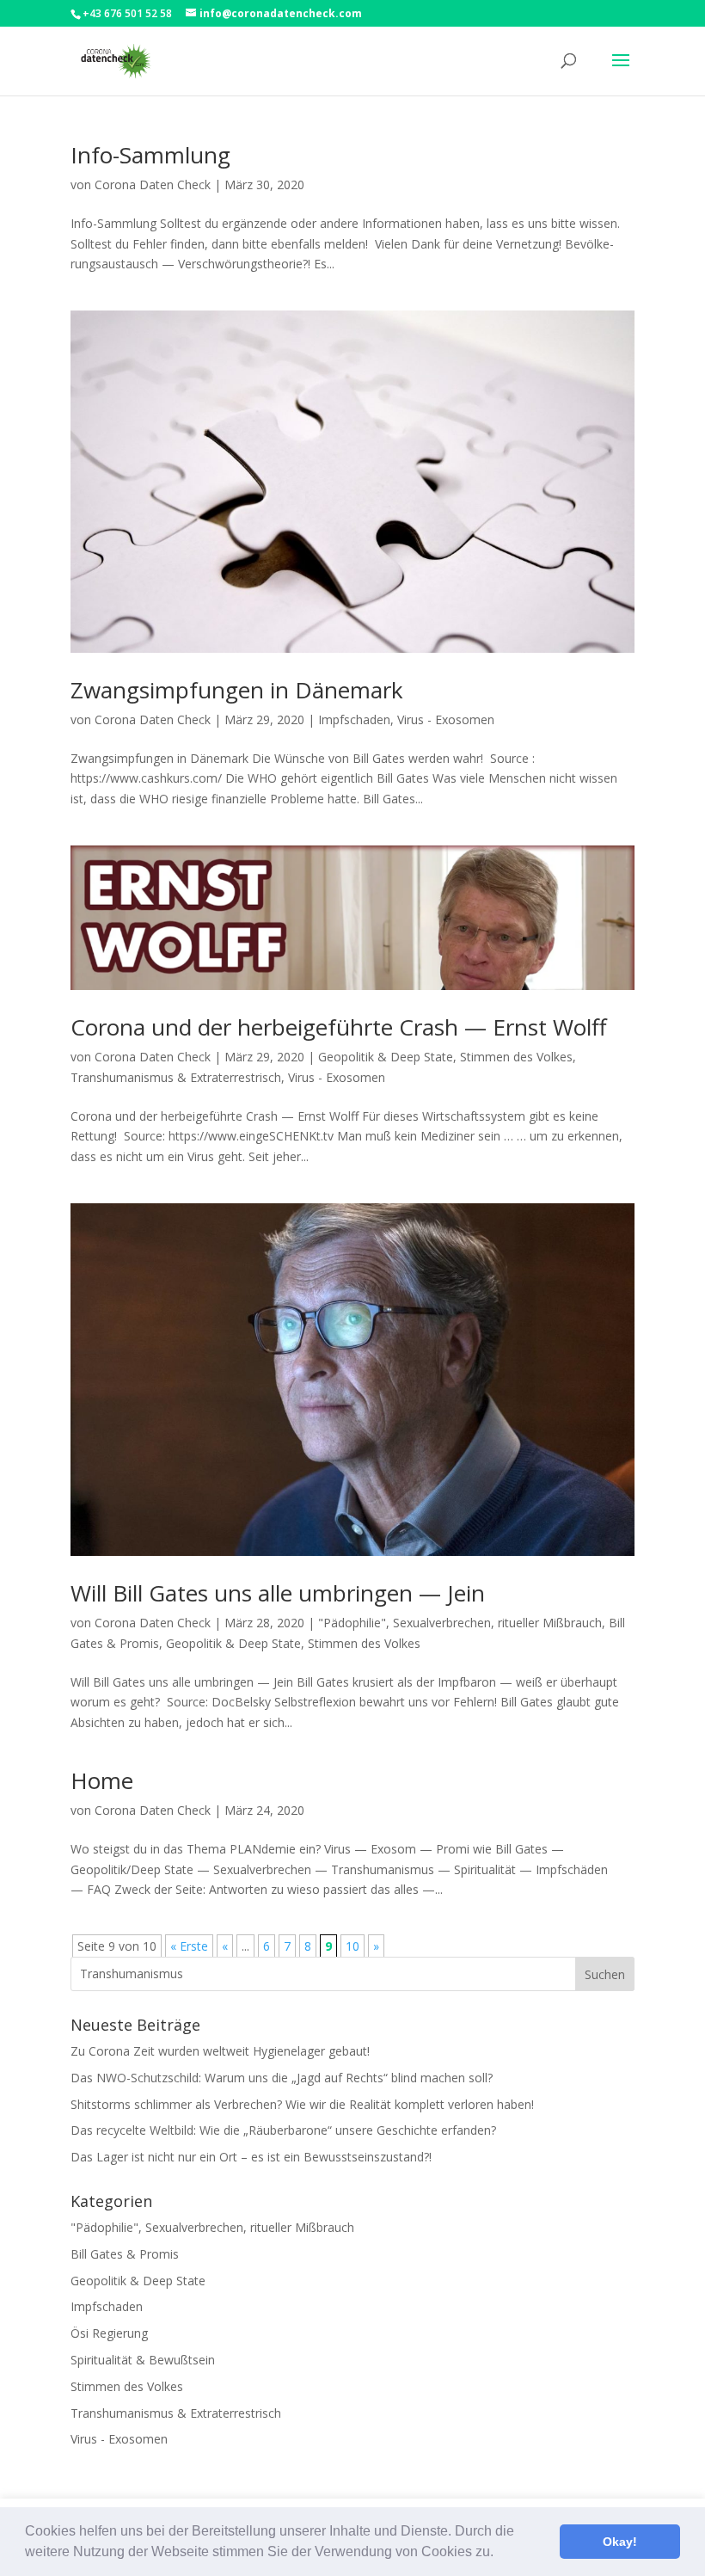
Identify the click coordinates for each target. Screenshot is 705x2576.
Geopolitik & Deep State (386, 1057)
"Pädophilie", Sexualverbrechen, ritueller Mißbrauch (460, 1623)
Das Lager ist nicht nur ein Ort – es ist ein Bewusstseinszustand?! (251, 2157)
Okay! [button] (620, 2542)
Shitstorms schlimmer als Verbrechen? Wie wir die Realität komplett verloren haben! (302, 2104)
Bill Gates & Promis (125, 2254)
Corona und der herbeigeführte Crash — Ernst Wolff (339, 1027)
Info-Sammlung (150, 155)
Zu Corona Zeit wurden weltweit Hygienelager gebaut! (220, 2051)
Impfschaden (354, 719)
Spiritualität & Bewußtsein (143, 2360)
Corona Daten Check (153, 184)
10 (352, 1946)
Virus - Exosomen (446, 719)
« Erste (189, 1946)
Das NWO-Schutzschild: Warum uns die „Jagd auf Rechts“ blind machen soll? (282, 2078)
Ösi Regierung (109, 2333)
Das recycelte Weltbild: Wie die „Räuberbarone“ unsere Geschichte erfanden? (283, 2130)
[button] (500, 2554)
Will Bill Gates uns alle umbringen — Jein (278, 1593)
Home (102, 1780)
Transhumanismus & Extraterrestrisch (176, 1077)
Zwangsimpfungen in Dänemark (237, 690)
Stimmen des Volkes (516, 1057)
